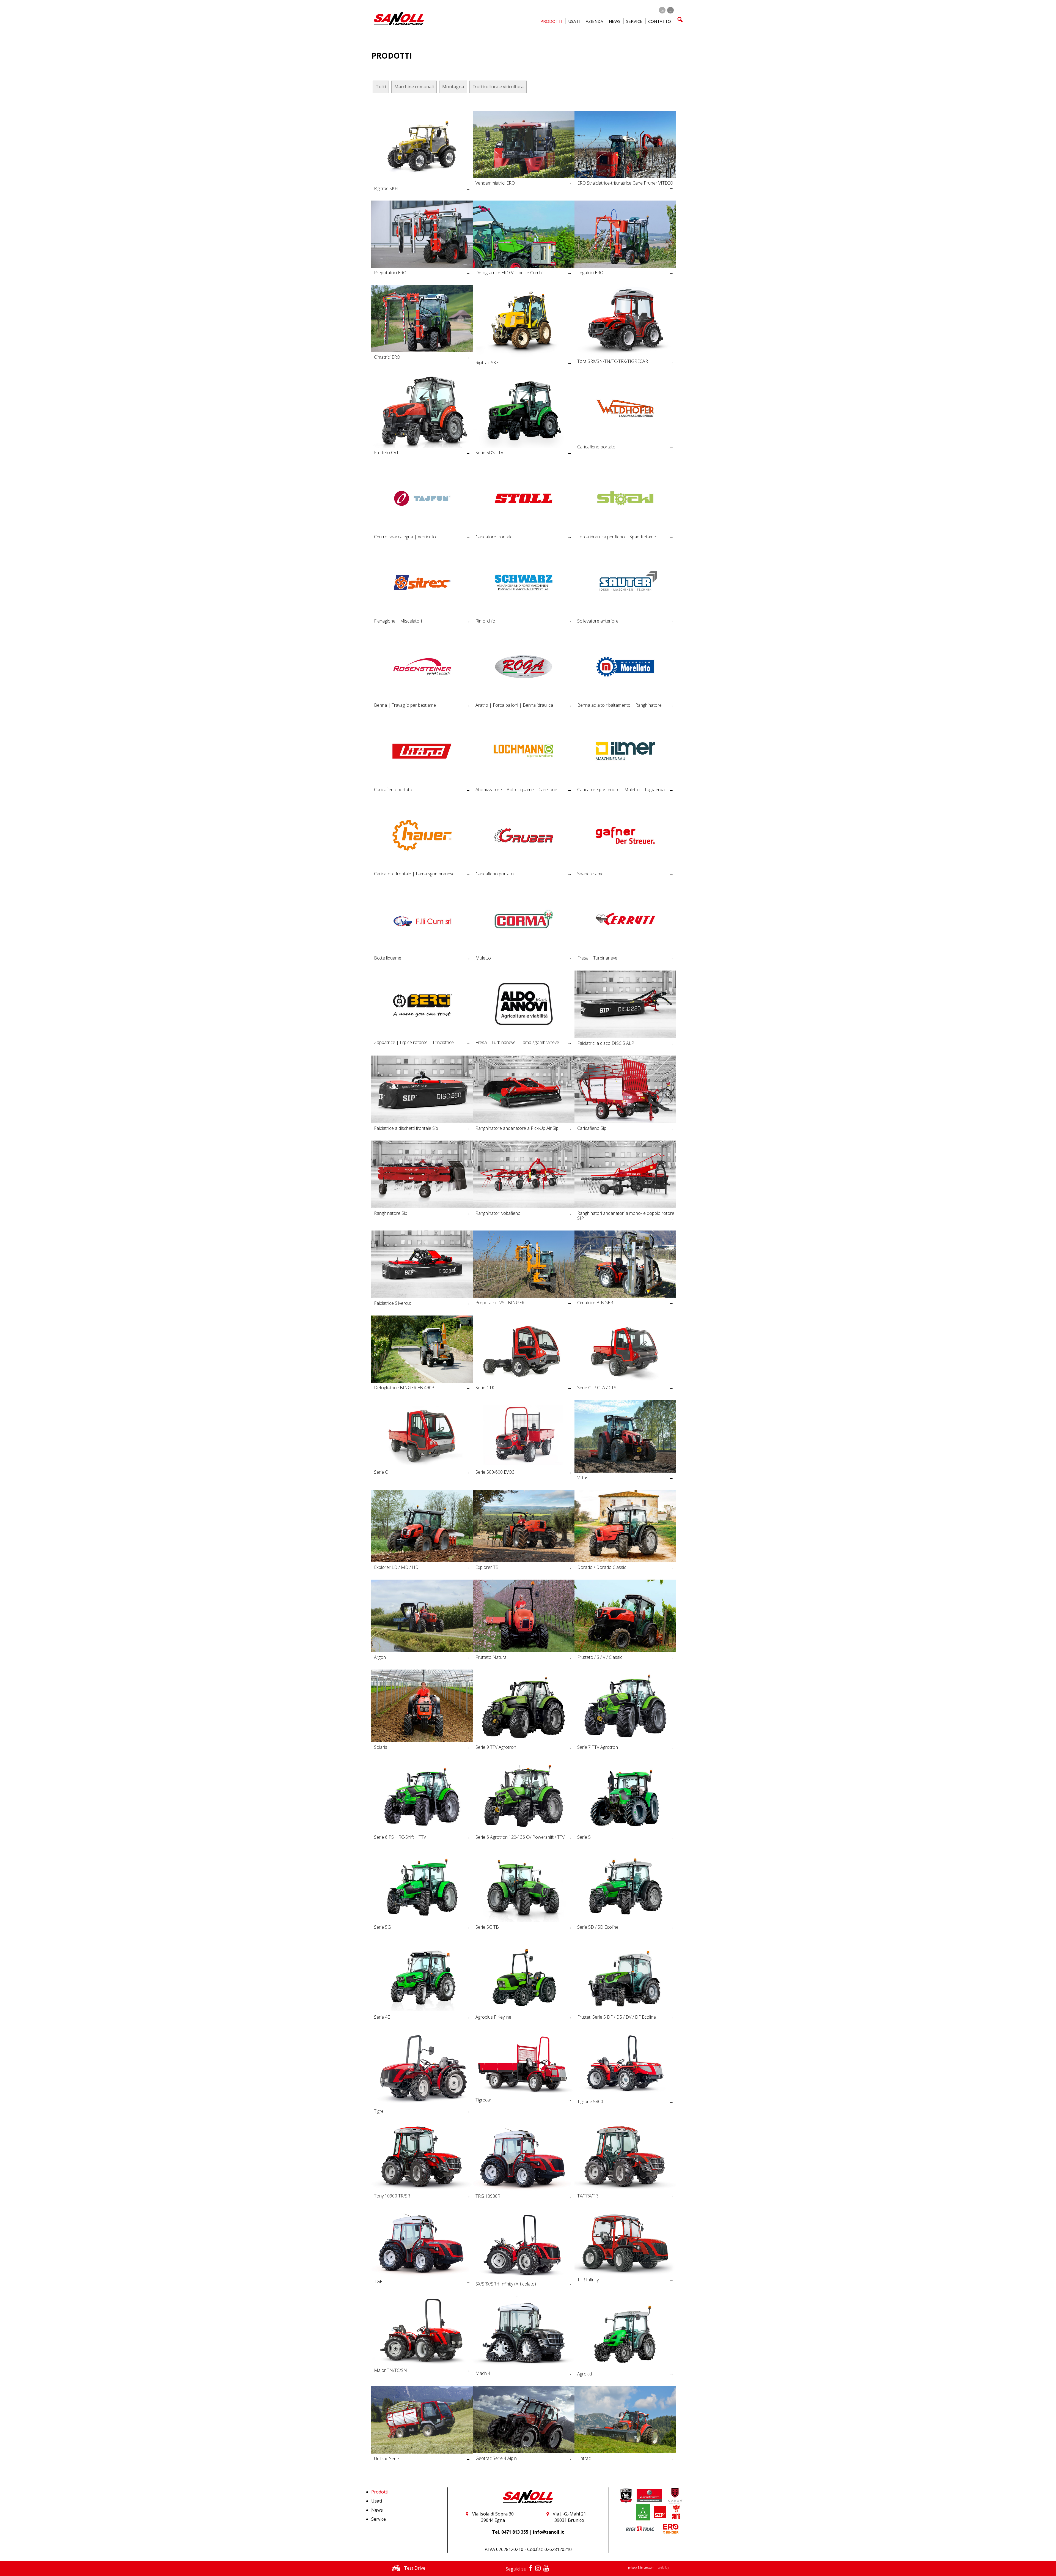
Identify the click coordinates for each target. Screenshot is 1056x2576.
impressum (648, 2567)
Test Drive (414, 2568)
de (662, 10)
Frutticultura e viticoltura (498, 87)
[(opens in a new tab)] (524, 144)
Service (379, 2519)
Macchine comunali (414, 87)
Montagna (453, 87)
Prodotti (380, 2492)
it (671, 10)
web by (663, 2567)
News (615, 21)
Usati (377, 2501)
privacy (633, 2567)
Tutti (381, 87)
